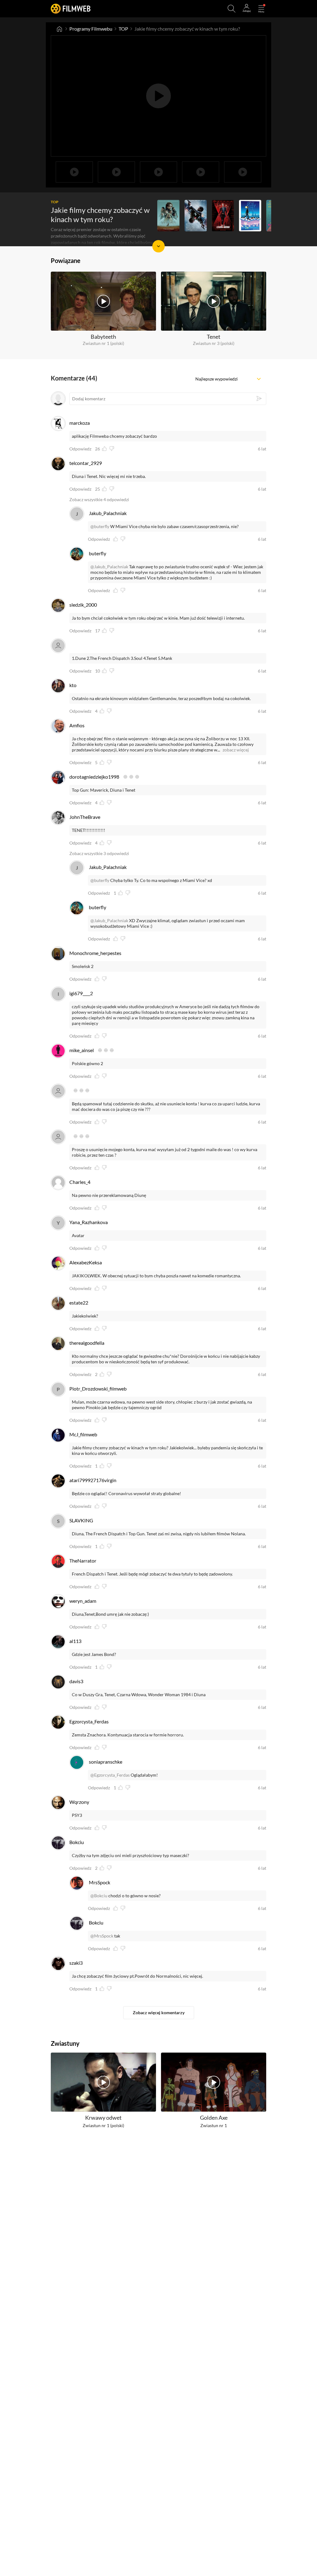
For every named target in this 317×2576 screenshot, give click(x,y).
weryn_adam (83, 1601)
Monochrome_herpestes (95, 953)
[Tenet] (196, 216)
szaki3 (76, 1963)
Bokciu (77, 1842)
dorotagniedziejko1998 (94, 777)
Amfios (77, 725)
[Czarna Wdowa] (223, 216)
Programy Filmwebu (91, 29)
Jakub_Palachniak (108, 513)
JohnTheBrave (85, 817)
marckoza (80, 423)
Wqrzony (79, 1802)
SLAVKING (81, 1520)
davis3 (76, 1681)
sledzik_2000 (83, 605)
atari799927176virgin (93, 1480)
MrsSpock (100, 1882)
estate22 (79, 1303)
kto (73, 685)
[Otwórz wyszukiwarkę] (232, 9)
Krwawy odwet (103, 2118)
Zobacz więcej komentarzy (159, 2013)
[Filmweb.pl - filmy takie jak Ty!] (71, 9)
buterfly (98, 553)
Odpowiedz (80, 449)
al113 (75, 1641)
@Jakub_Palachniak (109, 567)
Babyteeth (103, 337)
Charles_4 (80, 1182)
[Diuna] (168, 216)
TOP (123, 29)
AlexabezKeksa (86, 1262)
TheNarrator (83, 1561)
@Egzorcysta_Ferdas (110, 1775)
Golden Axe (214, 2118)
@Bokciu (99, 1896)
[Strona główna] (59, 29)
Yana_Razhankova (89, 1222)
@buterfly (100, 526)
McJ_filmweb (83, 1434)
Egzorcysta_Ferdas (89, 1721)
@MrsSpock (102, 1936)
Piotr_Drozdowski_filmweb (98, 1389)
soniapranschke (106, 1762)
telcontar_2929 (86, 463)
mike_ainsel (82, 1050)
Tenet (214, 337)
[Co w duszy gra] (250, 216)
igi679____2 (81, 993)
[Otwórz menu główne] (261, 9)
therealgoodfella (87, 1343)
